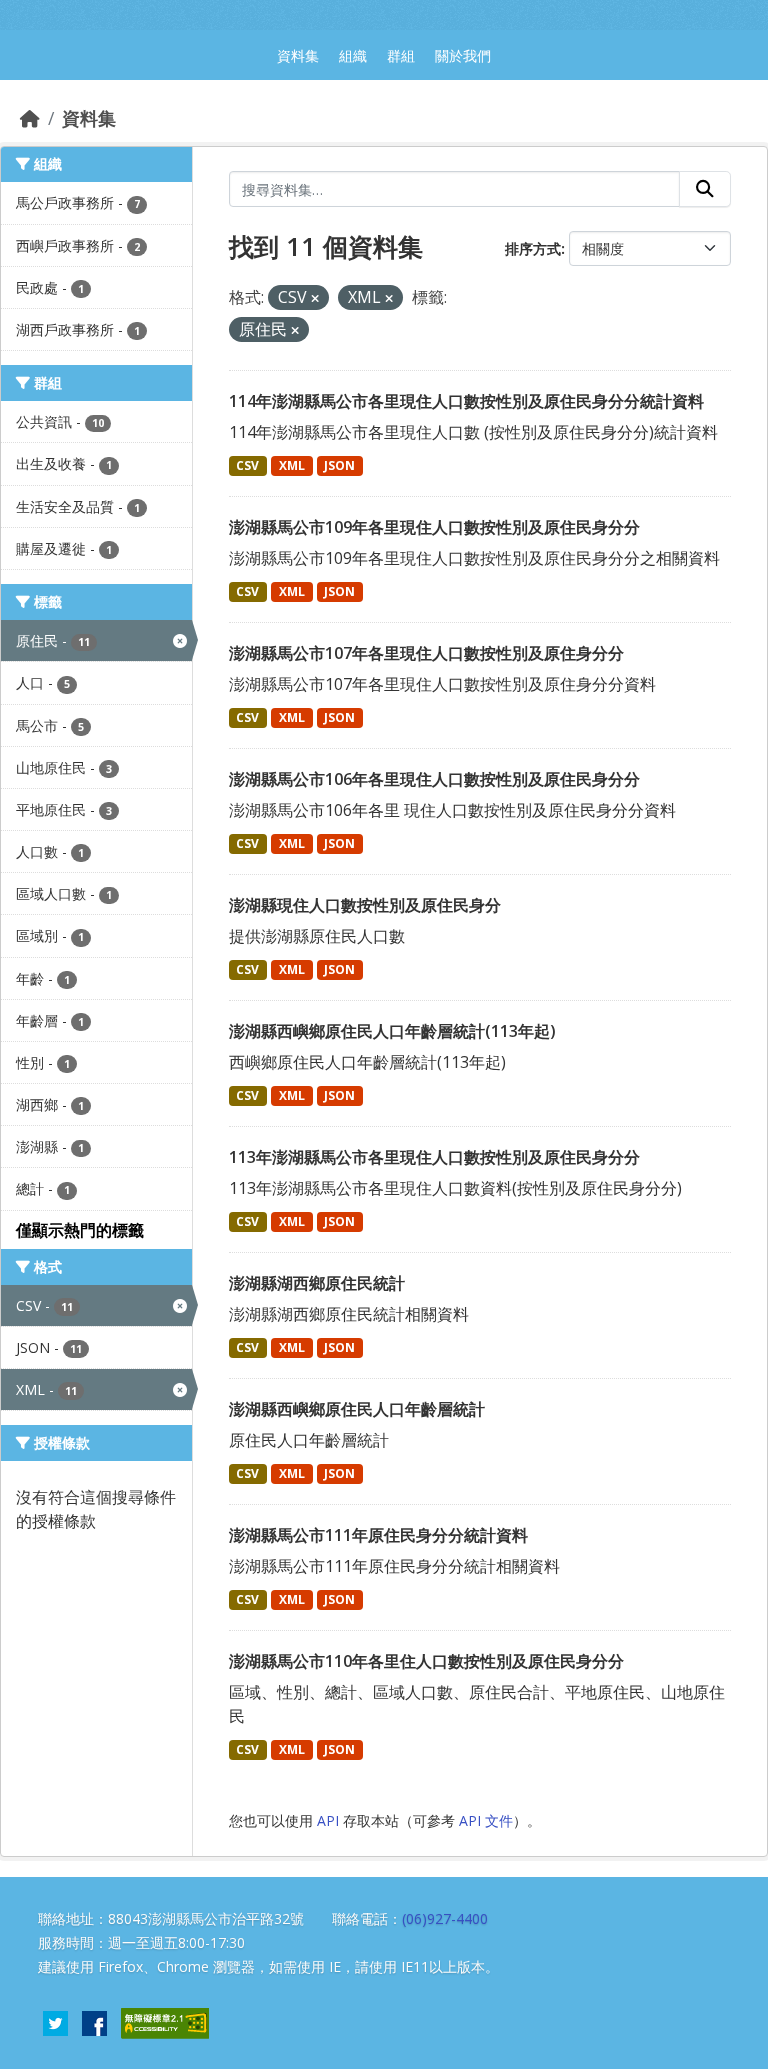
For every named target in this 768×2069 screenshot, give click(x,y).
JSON (339, 465)
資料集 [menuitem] (298, 55)
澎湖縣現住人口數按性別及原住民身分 (365, 905)
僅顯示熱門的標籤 (80, 1230)
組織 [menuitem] (353, 55)
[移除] (315, 298)
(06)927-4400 (445, 1918)
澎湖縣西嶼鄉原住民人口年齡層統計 (357, 1409)
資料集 (89, 118)
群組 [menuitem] (401, 55)
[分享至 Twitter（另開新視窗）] (55, 2022)
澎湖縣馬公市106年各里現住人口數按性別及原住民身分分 (434, 779)
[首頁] (30, 118)
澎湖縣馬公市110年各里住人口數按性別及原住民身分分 (426, 1661)
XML (292, 465)
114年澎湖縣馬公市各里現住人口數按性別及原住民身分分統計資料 (466, 401)
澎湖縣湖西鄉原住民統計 (317, 1283)
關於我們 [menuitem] (463, 55)
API (328, 1820)
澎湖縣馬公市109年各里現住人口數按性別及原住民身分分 (434, 527)
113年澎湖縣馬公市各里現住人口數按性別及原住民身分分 (434, 1157)
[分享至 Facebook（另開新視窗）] (94, 2022)
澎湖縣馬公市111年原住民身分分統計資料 (378, 1535)
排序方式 (533, 248)
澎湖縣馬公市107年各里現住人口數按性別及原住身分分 (426, 653)
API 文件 (486, 1820)
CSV (247, 465)
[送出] (705, 189)
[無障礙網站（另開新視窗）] (165, 2022)
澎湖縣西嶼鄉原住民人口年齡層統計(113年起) (392, 1031)
